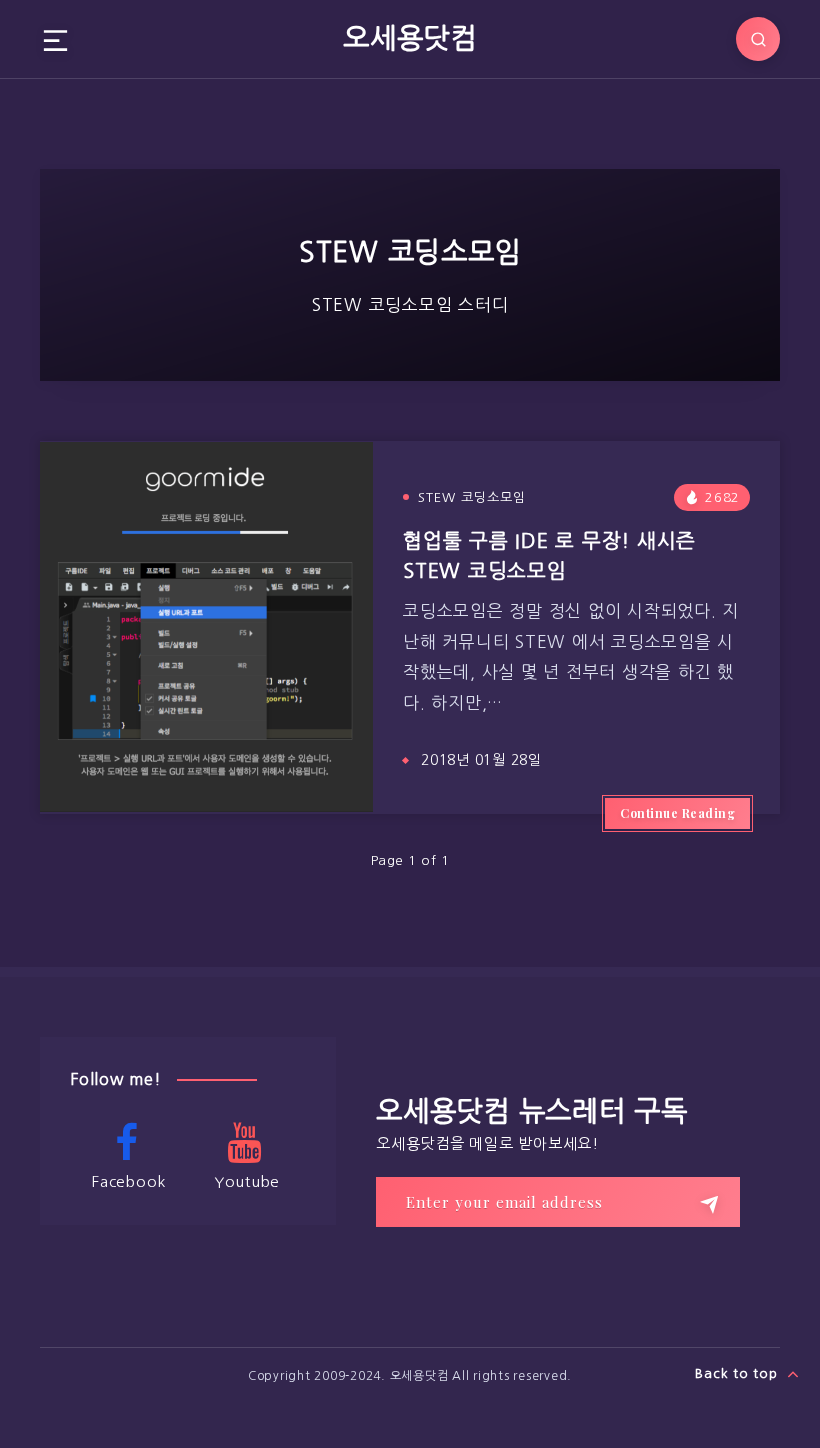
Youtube (247, 1181)
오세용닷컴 (410, 38)
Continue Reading (677, 813)
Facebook (129, 1181)
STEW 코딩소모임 (472, 497)
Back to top (738, 1373)
